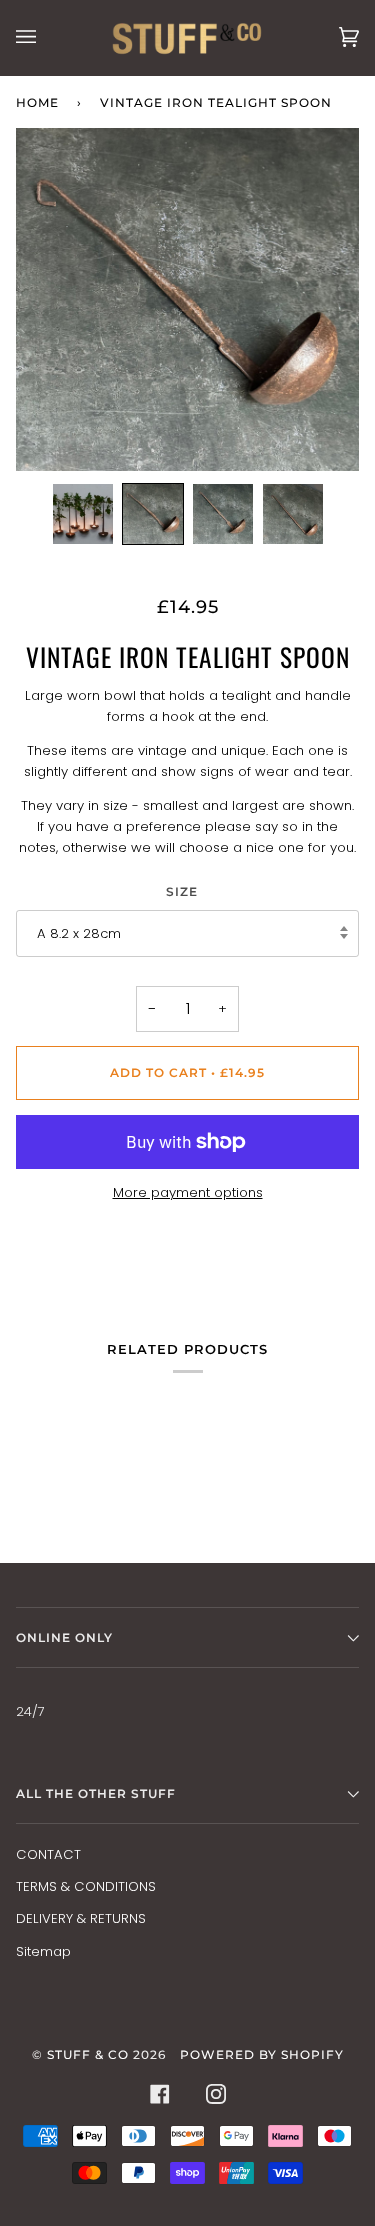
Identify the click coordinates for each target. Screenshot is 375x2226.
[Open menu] (46, 37)
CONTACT (48, 1854)
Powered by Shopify (262, 2054)
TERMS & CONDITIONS (86, 1886)
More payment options (188, 1192)
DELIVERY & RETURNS (81, 1918)
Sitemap (43, 1951)
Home (37, 102)
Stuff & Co (88, 2054)
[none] (83, 514)
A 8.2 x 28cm (79, 933)
